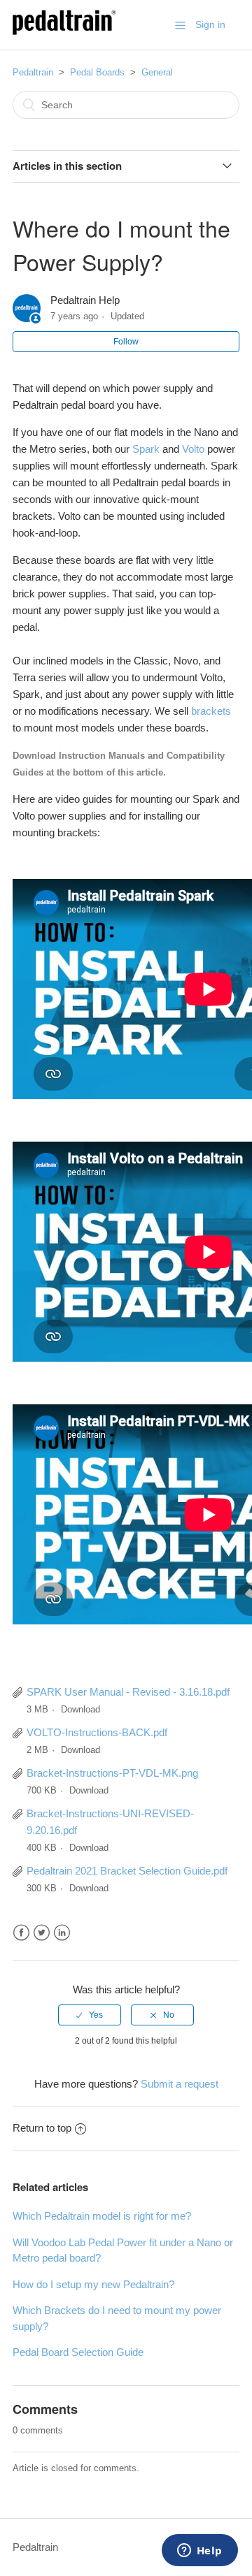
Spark (146, 449)
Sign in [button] (210, 24)
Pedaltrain (33, 72)
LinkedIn (62, 1933)
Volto (193, 449)
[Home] (64, 32)
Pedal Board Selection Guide (78, 2352)
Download (80, 1709)
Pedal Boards (97, 72)
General (157, 72)
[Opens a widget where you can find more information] (199, 2552)
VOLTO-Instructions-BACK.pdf (97, 1732)
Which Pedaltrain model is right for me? (102, 2216)
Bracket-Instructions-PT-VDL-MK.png (112, 1773)
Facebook (21, 1933)
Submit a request (180, 2084)
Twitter (42, 1933)
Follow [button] (126, 342)
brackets (211, 711)
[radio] (90, 2015)
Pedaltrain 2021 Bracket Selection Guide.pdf (127, 1871)
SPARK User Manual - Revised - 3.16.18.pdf (128, 1692)
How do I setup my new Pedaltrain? (93, 2284)
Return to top (42, 2128)
